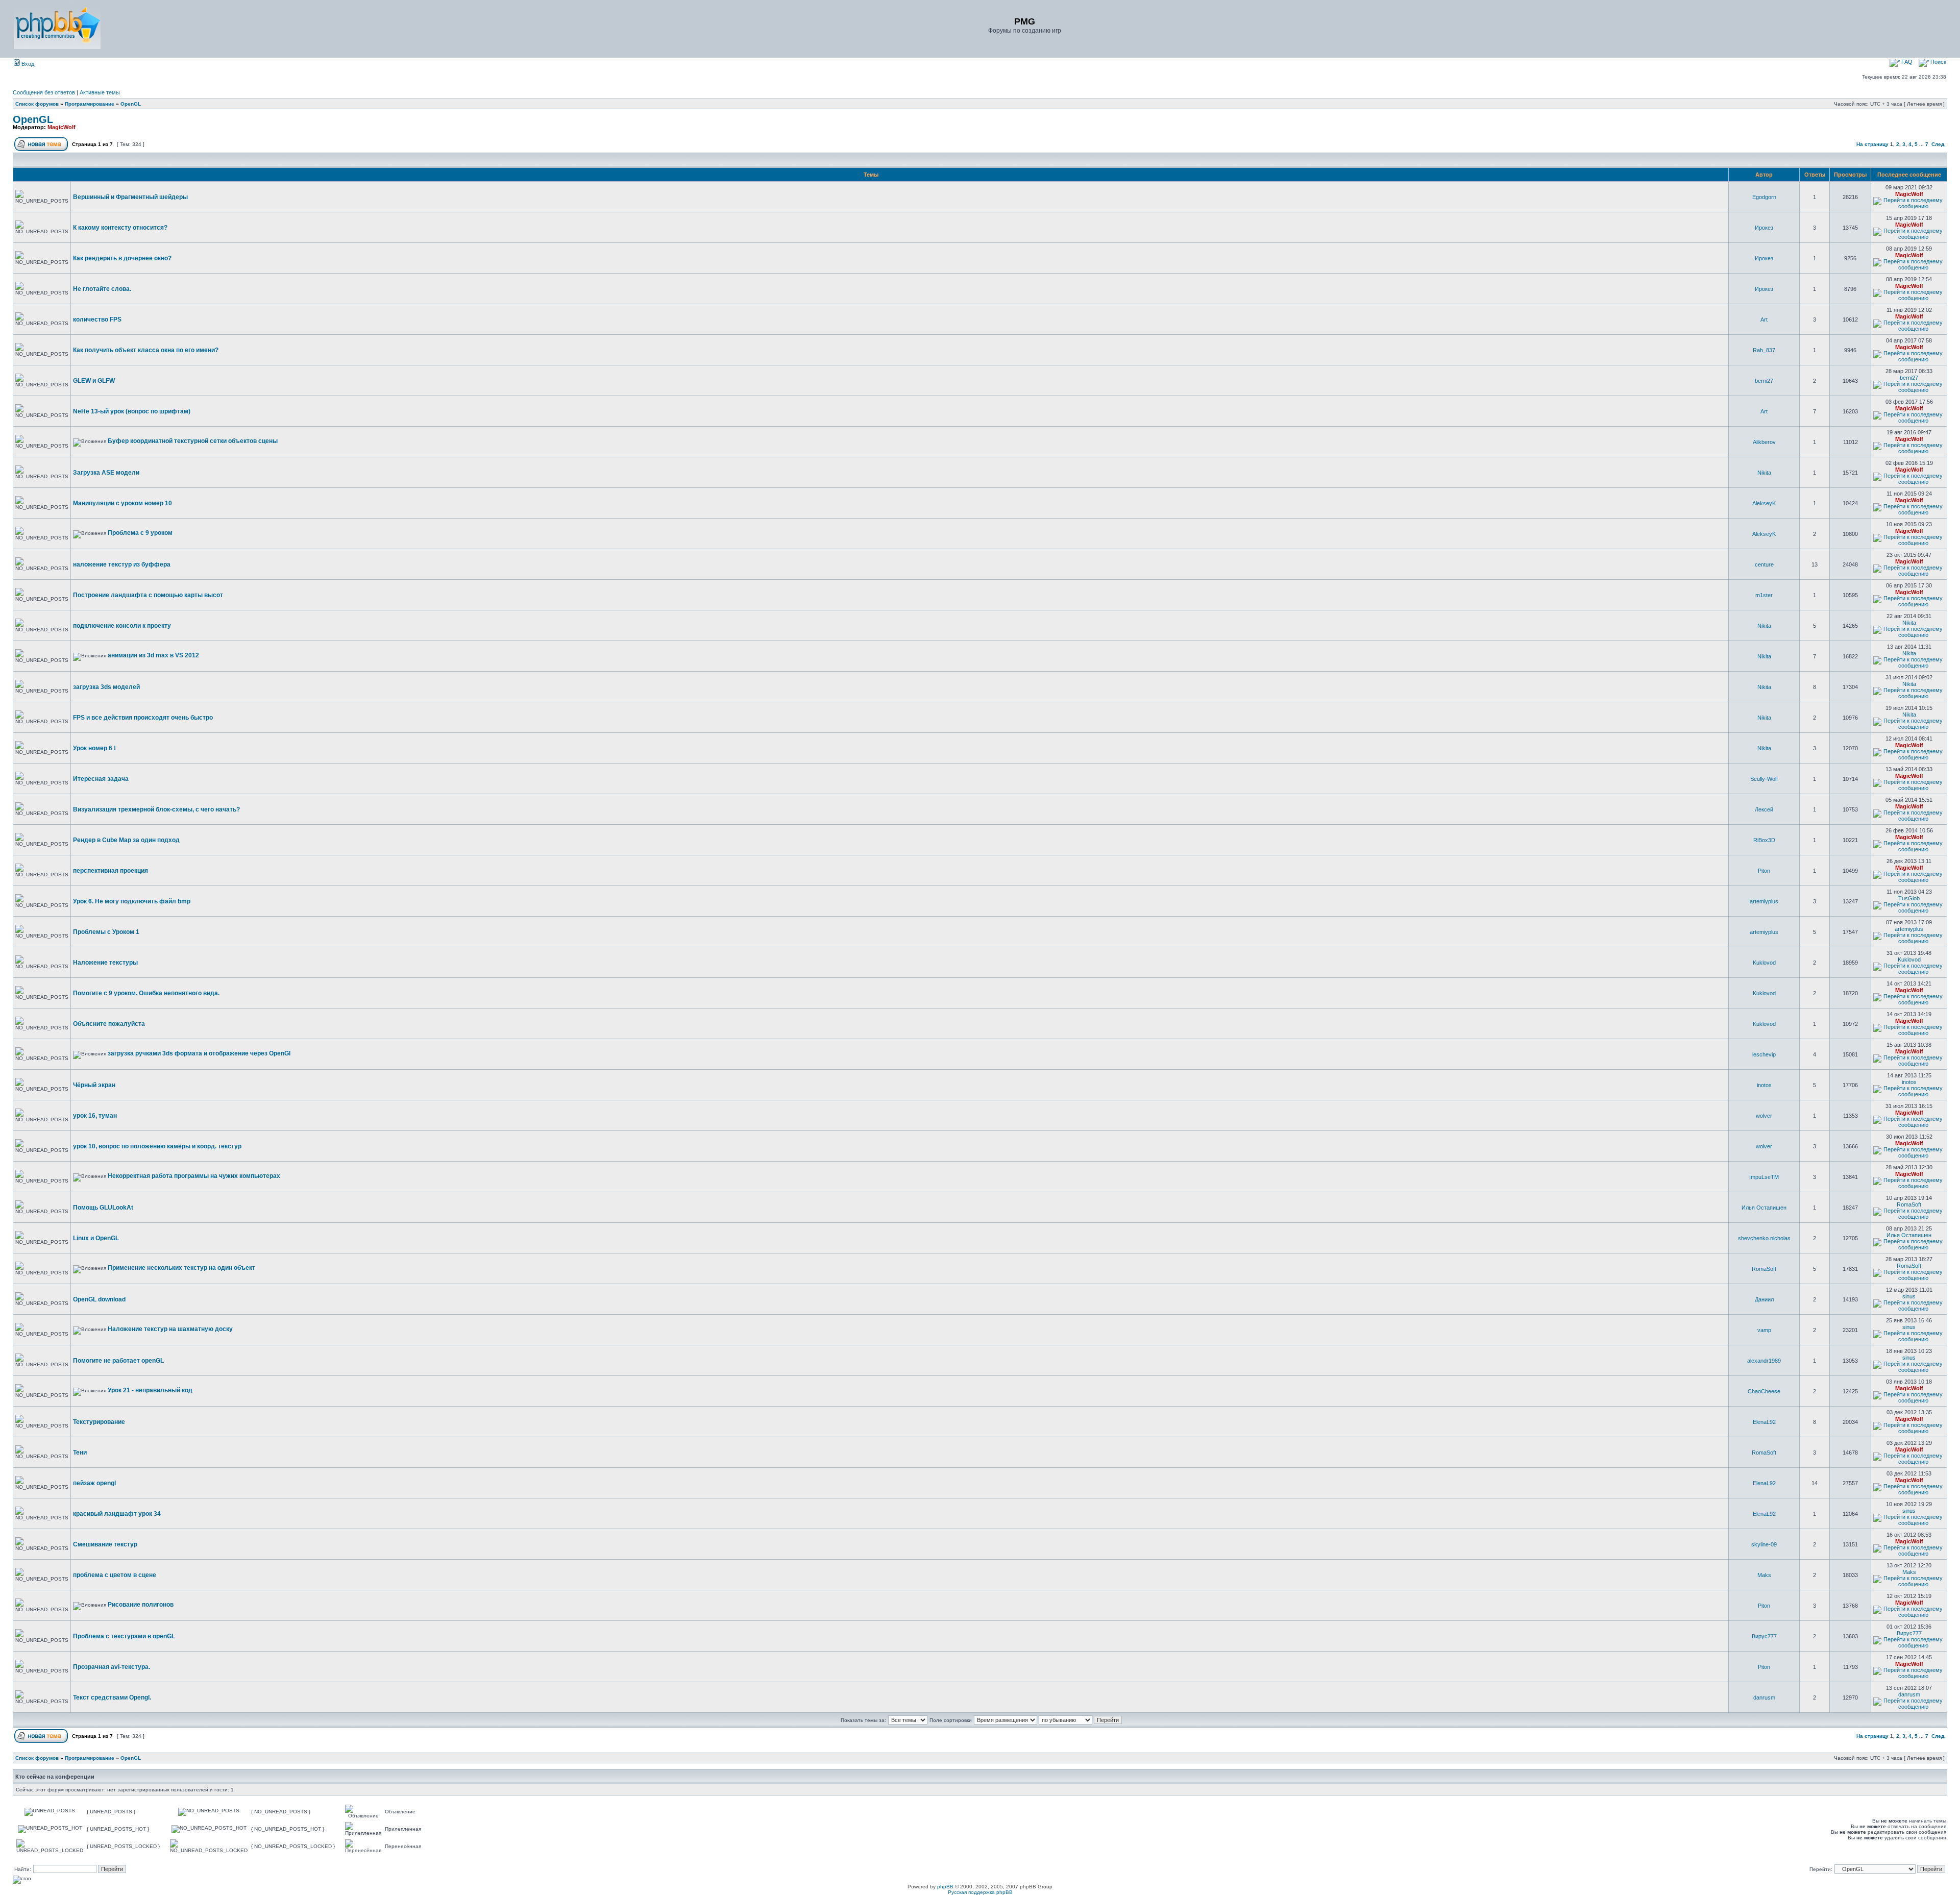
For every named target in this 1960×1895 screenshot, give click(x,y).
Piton (1764, 871)
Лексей (1764, 809)
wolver (1764, 1116)
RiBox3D (1764, 840)
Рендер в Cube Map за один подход (126, 840)
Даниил (1764, 1299)
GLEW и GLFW (94, 381)
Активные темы (100, 92)
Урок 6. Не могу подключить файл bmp (132, 901)
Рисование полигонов (141, 1605)
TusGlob (1909, 898)
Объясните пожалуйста (109, 1024)
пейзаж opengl (94, 1483)
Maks (1764, 1575)
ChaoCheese (1764, 1391)
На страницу (1872, 144)
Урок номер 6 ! (94, 748)
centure (1764, 564)
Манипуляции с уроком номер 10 (122, 503)
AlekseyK (1764, 503)
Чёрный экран (94, 1085)
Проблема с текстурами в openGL (124, 1636)
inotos (1764, 1085)
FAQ (1906, 62)
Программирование (90, 104)
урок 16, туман (95, 1116)
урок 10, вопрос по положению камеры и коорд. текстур (157, 1146)
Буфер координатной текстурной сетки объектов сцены (193, 441)
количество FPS (97, 319)
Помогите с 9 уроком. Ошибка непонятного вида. (146, 993)
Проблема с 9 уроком (140, 533)
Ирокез (1764, 228)
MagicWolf (62, 127)
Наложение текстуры (105, 963)
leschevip (1764, 1054)
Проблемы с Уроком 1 (106, 932)
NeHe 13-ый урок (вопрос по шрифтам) (132, 411)
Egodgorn (1764, 197)
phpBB (945, 1887)
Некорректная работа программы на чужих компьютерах (194, 1176)
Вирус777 (1764, 1636)
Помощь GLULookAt (103, 1208)
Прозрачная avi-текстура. (112, 1667)
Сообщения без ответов (44, 92)
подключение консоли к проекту (122, 626)
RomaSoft (1909, 1204)
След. (1939, 144)
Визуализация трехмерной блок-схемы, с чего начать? (156, 809)
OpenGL (131, 104)
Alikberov (1764, 442)
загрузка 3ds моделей (106, 687)
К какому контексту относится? (120, 228)
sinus (1909, 1296)
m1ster (1764, 595)
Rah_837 (1764, 350)
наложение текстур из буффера (122, 564)
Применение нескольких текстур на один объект (181, 1268)
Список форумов (37, 104)
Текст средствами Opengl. (112, 1697)
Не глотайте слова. (102, 289)
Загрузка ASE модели (106, 473)
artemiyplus (1764, 901)
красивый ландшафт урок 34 (117, 1514)
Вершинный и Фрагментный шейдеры (130, 197)
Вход (27, 64)
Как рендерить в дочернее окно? (122, 258)
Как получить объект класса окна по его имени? (146, 350)
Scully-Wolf (1764, 779)
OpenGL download (99, 1299)
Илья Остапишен (1764, 1208)
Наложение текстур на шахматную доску (170, 1329)
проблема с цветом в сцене (115, 1575)
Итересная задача (101, 779)
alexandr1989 (1764, 1361)
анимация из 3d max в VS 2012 (153, 655)
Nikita (1764, 473)
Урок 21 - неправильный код (150, 1390)
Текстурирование (99, 1422)
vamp (1764, 1330)
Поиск (1938, 62)
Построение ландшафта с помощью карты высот (148, 595)
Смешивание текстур (105, 1544)
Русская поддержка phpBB (980, 1892)
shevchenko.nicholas (1764, 1238)
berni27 (1764, 381)
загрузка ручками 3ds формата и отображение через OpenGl (199, 1053)
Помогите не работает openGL (118, 1361)
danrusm (1764, 1697)
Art (1764, 319)
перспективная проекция (111, 871)
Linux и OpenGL (96, 1238)
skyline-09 (1764, 1544)
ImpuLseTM (1764, 1177)
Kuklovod (1764, 963)
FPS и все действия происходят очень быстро (143, 718)
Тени (80, 1453)
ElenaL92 (1764, 1422)
